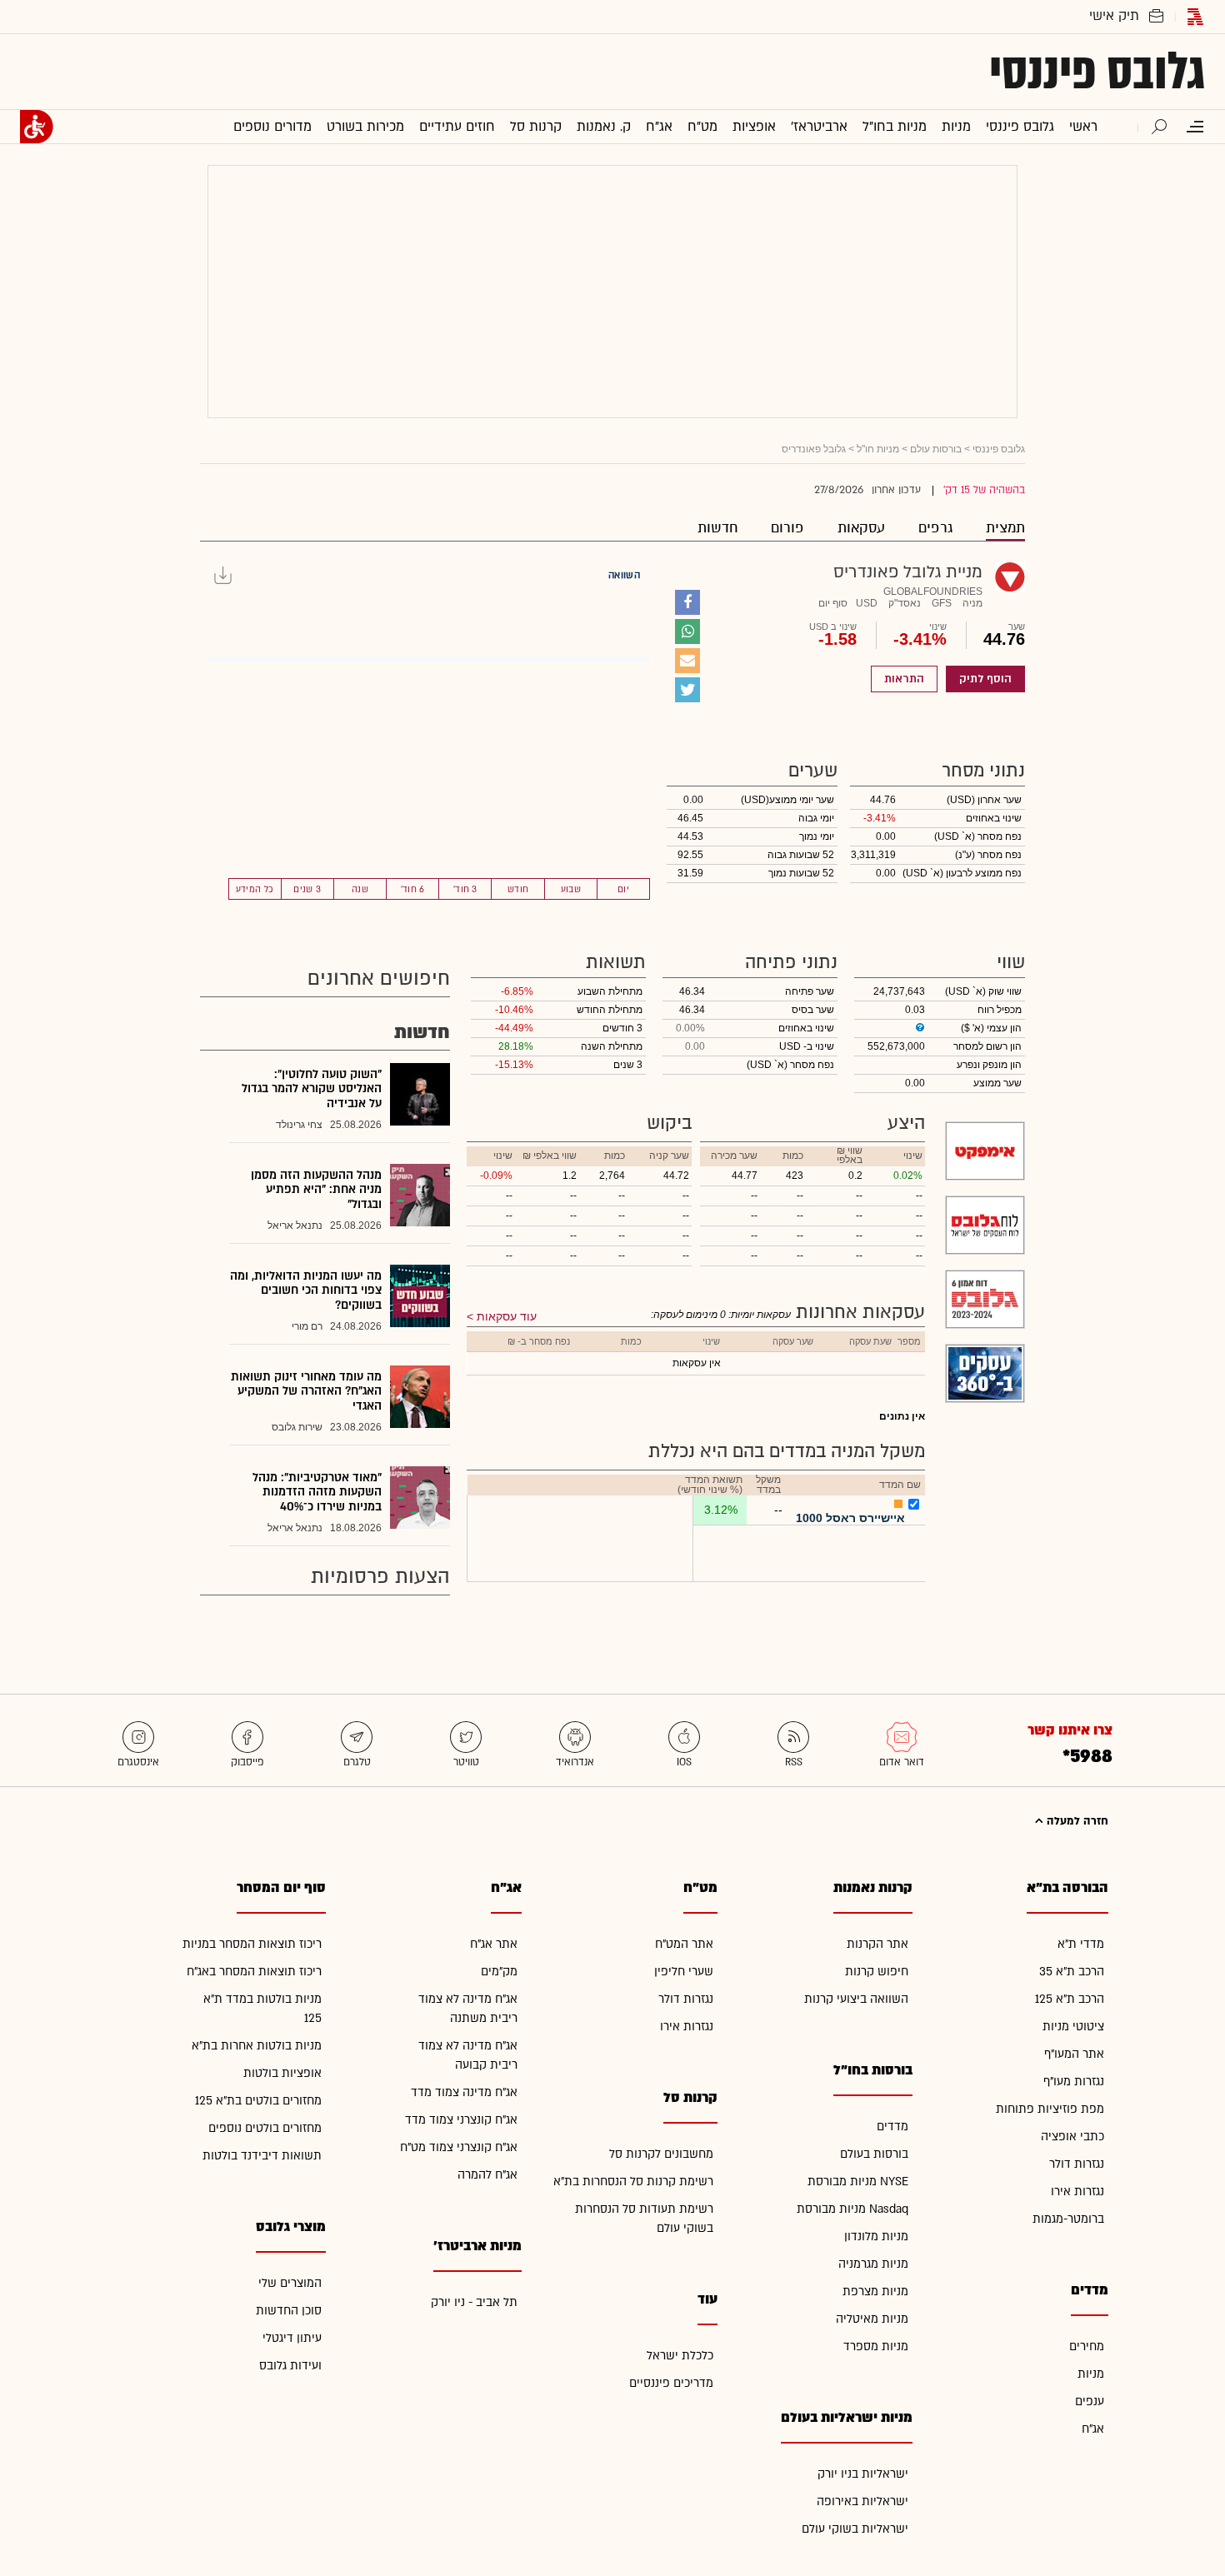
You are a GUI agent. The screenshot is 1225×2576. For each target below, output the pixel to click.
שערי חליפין (684, 1972)
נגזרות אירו (1077, 2192)
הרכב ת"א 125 (1070, 1999)
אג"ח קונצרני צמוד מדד (461, 2120)
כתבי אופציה (1072, 2137)
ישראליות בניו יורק (863, 2474)
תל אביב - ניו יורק (474, 2302)
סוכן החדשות (289, 2311)
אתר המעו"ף (1074, 2054)
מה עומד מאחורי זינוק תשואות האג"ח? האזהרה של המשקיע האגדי (306, 1391)
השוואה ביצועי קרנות (856, 1999)
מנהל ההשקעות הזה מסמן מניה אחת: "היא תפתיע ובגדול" (316, 1190)
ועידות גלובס (290, 2366)
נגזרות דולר (1077, 2164)
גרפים (935, 528)
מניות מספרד (876, 2346)
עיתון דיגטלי (292, 2338)
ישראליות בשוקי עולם (855, 2529)
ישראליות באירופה (862, 2501)
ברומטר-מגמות (1068, 2219)
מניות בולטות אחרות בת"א (257, 2046)
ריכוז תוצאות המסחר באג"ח (254, 1972)
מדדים (892, 2127)
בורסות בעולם (874, 2154)
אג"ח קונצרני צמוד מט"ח (459, 2147)
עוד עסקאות (507, 1316)
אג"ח (1093, 2429)
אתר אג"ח (494, 1944)
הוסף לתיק (985, 679)
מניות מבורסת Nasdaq (852, 2209)
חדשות (717, 528)
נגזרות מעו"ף (1074, 2082)
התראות (904, 679)
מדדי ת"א (1081, 1944)
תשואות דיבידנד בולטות (262, 2156)
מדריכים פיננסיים (671, 2383)
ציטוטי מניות (1073, 2027)
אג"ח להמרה (487, 2175)
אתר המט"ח (684, 1944)
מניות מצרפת (875, 2291)
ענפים (1090, 2401)
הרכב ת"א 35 (1072, 1972)
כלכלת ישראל (680, 2356)
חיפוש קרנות (877, 1972)
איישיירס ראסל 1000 (850, 1518)
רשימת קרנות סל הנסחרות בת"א (633, 2182)
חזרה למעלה (1076, 1821)
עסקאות (861, 528)
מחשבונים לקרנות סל (661, 2154)
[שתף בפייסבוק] (687, 602)
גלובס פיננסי (1097, 72)
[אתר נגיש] (37, 127)
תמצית (1005, 528)
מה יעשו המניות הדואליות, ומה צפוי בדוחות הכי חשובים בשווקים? (306, 1290)
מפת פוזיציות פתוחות (1050, 2109)
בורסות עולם (936, 449)
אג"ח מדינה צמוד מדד (464, 2092)
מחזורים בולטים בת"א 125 (258, 2101)
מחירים (1087, 2346)
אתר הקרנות (877, 1944)
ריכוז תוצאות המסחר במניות (252, 1944)
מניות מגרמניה (873, 2264)
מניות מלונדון (876, 2237)
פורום (787, 528)
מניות (1091, 2374)
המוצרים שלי (290, 2283)
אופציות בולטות (282, 2073)
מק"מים (499, 1972)
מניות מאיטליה (872, 2319)
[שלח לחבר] (687, 661)
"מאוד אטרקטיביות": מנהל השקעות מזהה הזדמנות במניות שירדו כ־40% (317, 1492)
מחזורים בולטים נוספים (265, 2128)
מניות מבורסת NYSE (858, 2182)
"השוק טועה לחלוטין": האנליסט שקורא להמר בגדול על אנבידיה (312, 1089)
